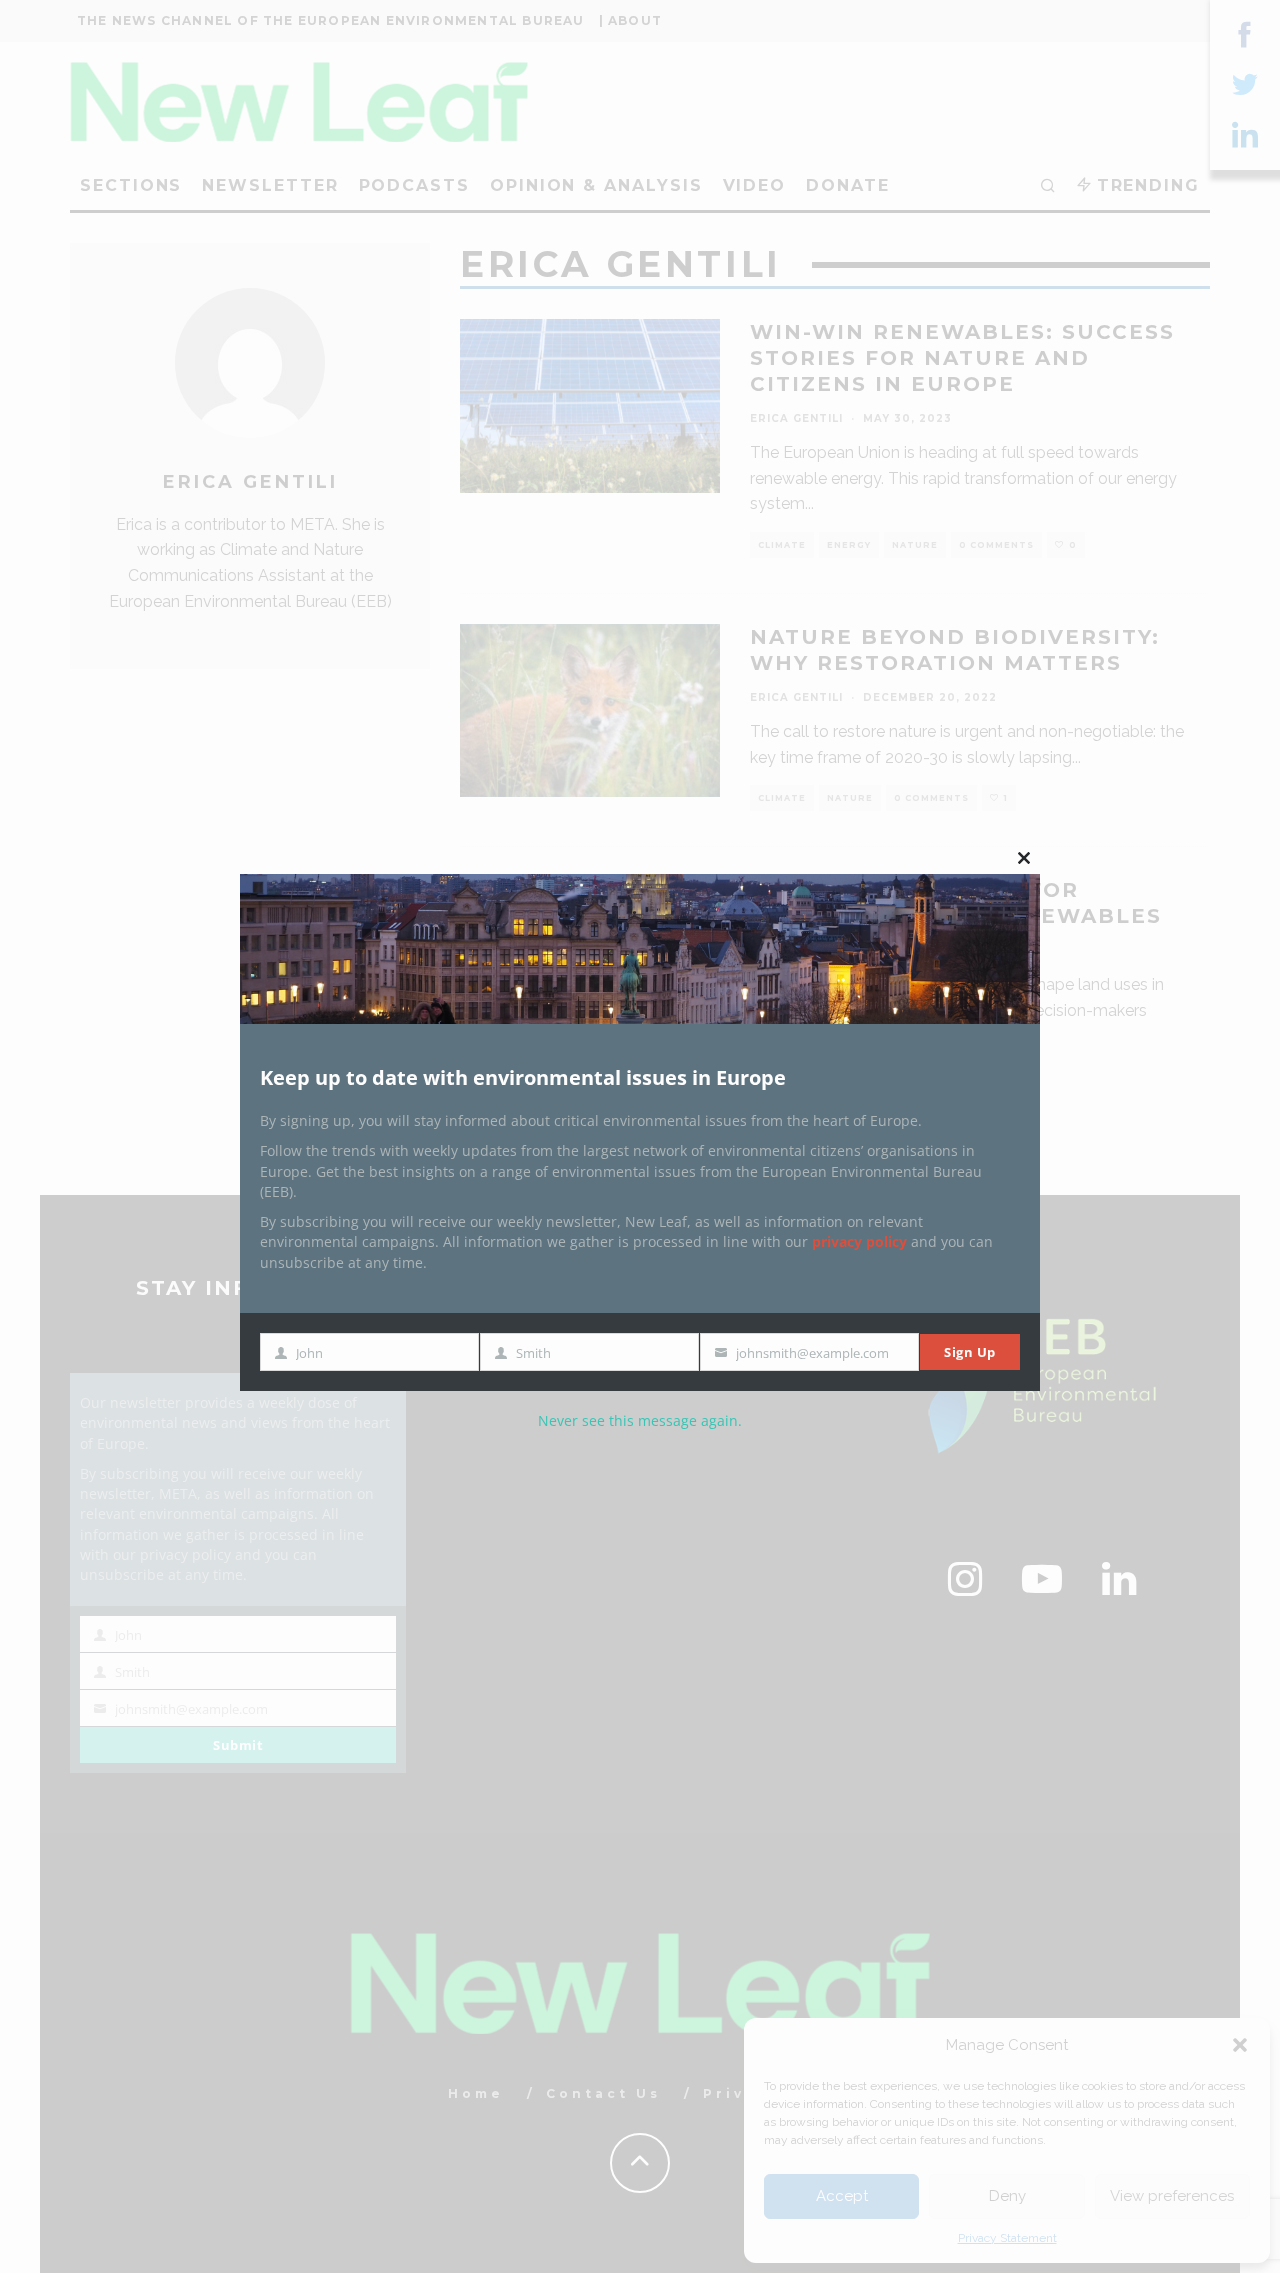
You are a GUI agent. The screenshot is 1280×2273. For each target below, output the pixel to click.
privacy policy (859, 1241)
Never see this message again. (640, 1420)
